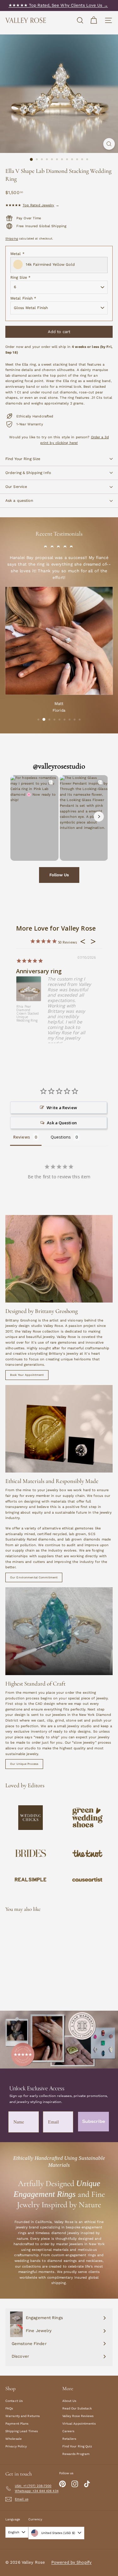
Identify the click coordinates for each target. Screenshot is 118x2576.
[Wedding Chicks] (31, 1818)
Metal (17, 254)
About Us (69, 2401)
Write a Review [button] (62, 1108)
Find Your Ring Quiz (77, 2446)
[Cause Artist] (88, 1880)
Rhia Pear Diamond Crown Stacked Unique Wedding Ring (28, 1014)
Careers (68, 2431)
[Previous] (19, 817)
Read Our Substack (77, 2408)
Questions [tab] (61, 1137)
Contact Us (14, 2401)
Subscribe (94, 2121)
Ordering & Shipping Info (28, 473)
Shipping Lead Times (22, 2431)
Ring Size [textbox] (20, 277)
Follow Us (59, 875)
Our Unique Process (24, 1764)
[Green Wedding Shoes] (88, 1817)
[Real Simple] (31, 1880)
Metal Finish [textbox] (23, 298)
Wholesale (14, 2439)
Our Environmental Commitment (34, 1577)
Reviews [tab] (22, 1137)
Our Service (16, 487)
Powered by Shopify (71, 2562)
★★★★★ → (32, 205)
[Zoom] (109, 144)
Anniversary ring (39, 971)
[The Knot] (88, 1853)
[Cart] (94, 20)
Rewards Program (76, 2454)
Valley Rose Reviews (78, 2416)
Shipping (12, 238)
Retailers (69, 2439)
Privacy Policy (16, 2446)
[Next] (99, 817)
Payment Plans (17, 2424)
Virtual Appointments (79, 2424)
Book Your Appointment (27, 1375)
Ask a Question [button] (62, 1123)
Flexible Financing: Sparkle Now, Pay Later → (58, 5)
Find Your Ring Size (23, 459)
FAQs (9, 2408)
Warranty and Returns (22, 2416)
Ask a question (19, 501)
